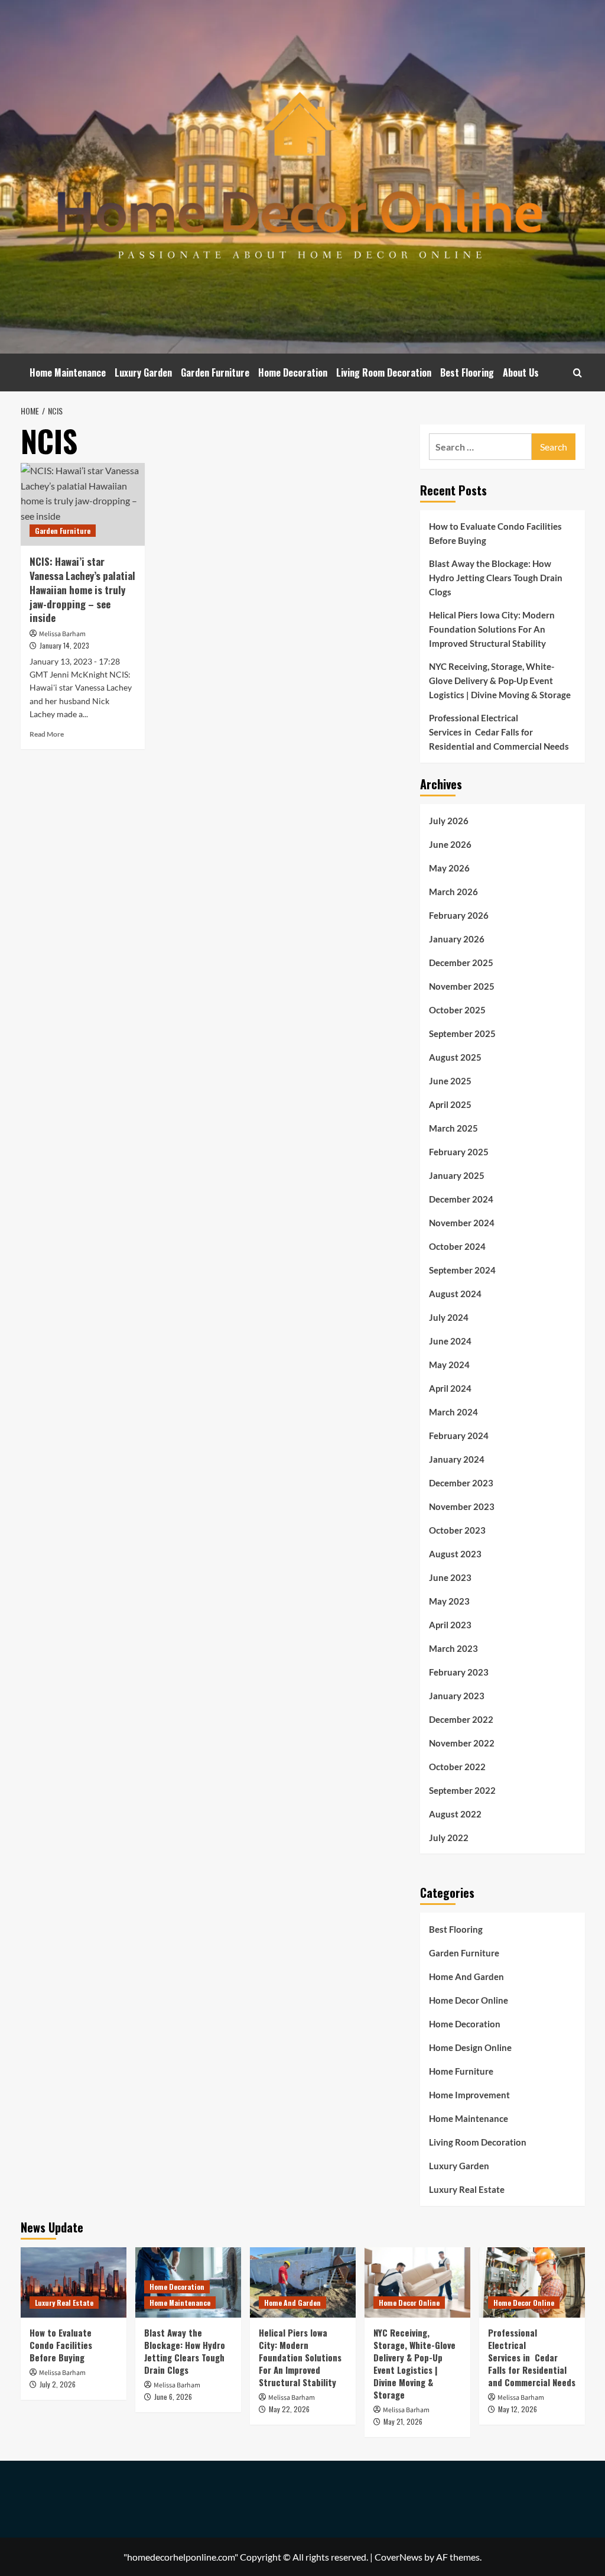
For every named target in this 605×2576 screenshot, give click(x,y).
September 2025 (462, 1033)
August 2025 (455, 1057)
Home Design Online (470, 2047)
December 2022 (461, 1719)
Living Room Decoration (384, 372)
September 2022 (462, 1790)
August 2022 (455, 1814)
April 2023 (450, 1625)
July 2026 (449, 821)
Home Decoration (293, 372)
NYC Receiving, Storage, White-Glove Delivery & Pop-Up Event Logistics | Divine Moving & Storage (500, 681)
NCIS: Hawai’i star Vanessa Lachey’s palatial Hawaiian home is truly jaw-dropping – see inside (82, 589)
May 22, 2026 (289, 2409)
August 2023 (455, 1554)
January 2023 (457, 1696)
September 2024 (462, 1270)
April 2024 (450, 1388)
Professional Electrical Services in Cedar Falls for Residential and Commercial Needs (499, 732)
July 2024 (449, 1317)
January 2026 (457, 939)
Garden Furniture (215, 372)
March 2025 (453, 1128)
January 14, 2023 (64, 645)
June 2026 (450, 844)
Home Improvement (469, 2095)
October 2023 (457, 1530)
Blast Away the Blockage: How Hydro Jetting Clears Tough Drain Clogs (496, 578)
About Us (521, 372)
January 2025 (457, 1175)
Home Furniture (461, 2071)
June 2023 (450, 1577)
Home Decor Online (469, 2000)
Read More (47, 734)
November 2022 (462, 1743)
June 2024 (450, 1341)
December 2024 (461, 1199)
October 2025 (457, 1010)
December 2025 (461, 963)
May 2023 (449, 1601)
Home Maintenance (68, 372)
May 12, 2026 (518, 2409)
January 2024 (457, 1459)
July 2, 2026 (58, 2384)
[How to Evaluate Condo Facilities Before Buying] (74, 2282)
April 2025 (450, 1104)
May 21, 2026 (403, 2421)
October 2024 (457, 1246)
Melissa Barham (62, 634)
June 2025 (450, 1081)
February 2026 (459, 915)
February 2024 (459, 1436)
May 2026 (449, 868)
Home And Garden (466, 1976)
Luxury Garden (143, 372)
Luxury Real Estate (467, 2189)
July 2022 (449, 1838)
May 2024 (449, 1365)
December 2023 (461, 1483)
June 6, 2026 (173, 2397)
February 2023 (459, 1672)
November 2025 (462, 986)
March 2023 (453, 1648)
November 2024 (462, 1223)
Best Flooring (467, 372)
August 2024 (455, 1294)
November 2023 (462, 1506)
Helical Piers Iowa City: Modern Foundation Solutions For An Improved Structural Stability (492, 629)
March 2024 (453, 1412)
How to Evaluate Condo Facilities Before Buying (495, 533)
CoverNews (399, 2557)
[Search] (578, 373)
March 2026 (453, 892)
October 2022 (457, 1767)
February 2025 (459, 1152)
